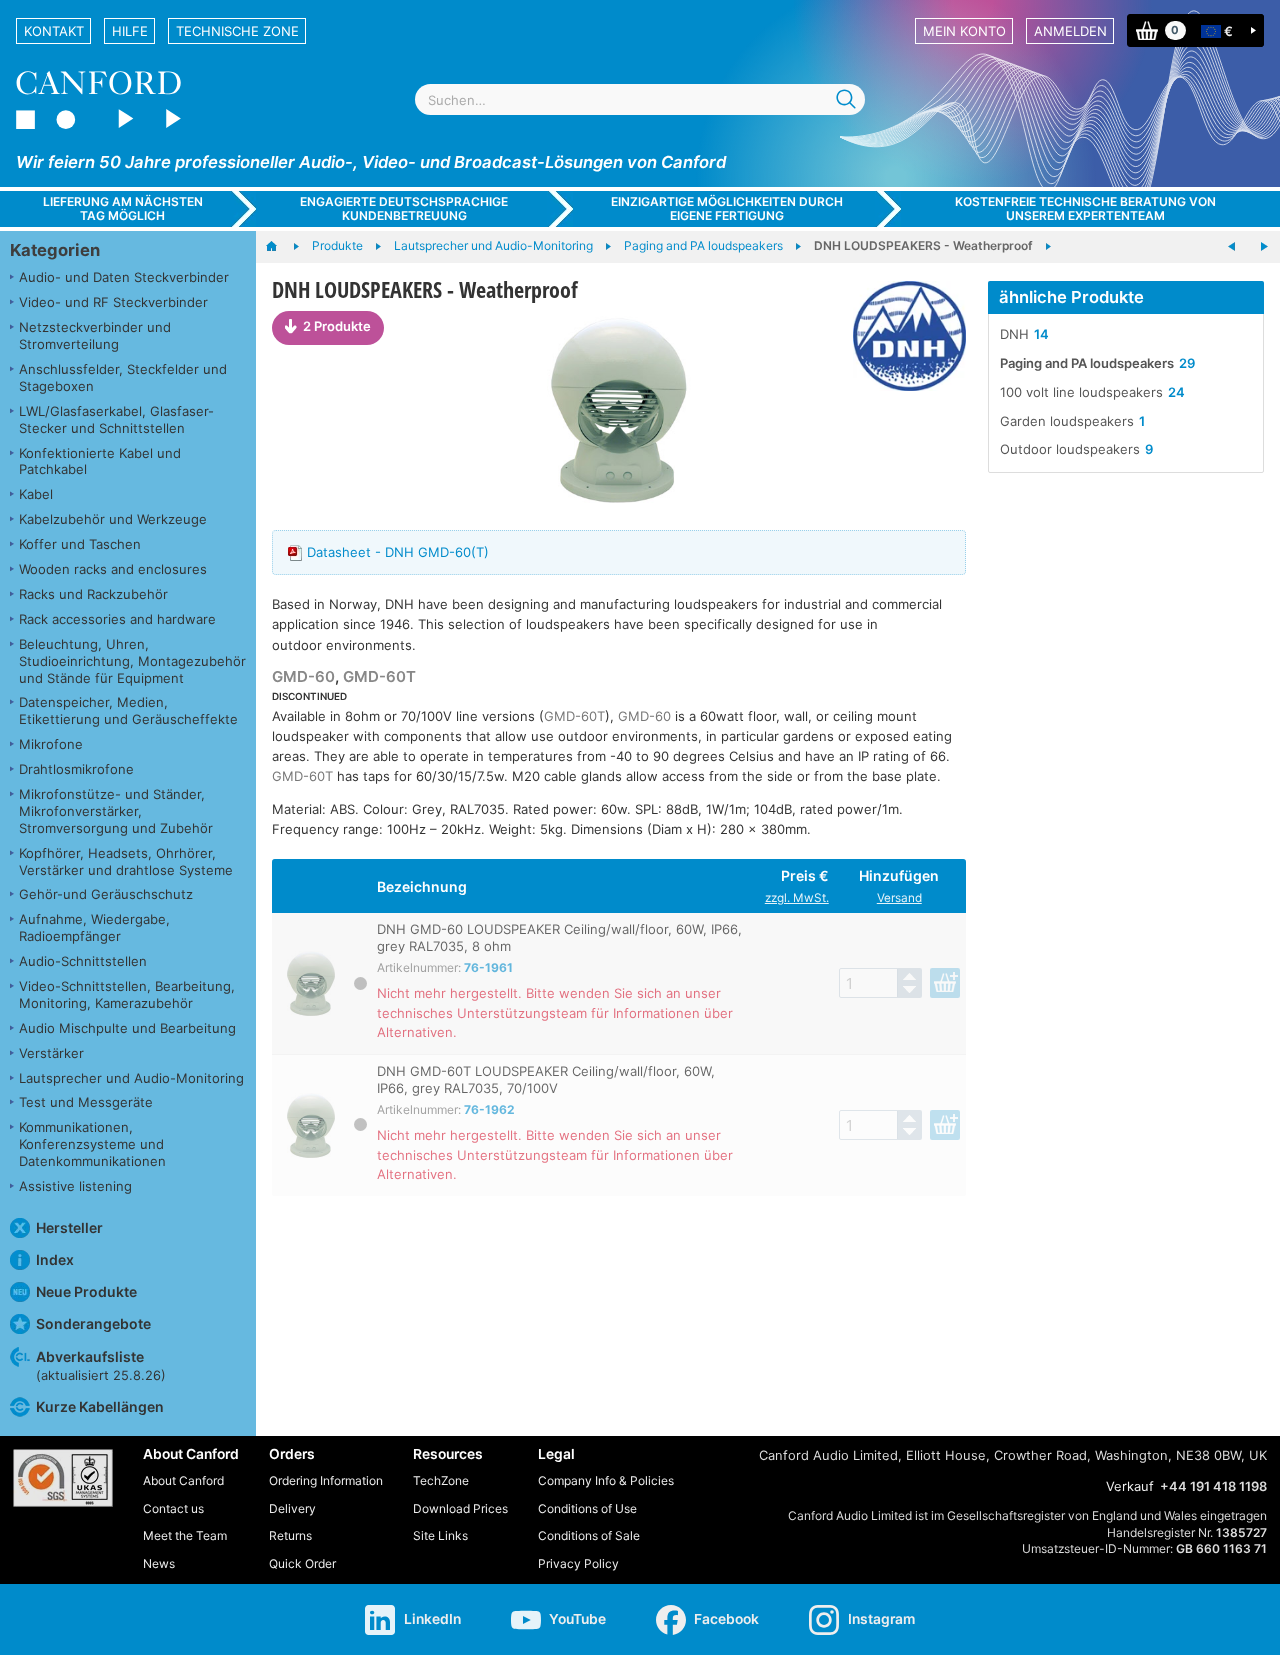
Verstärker (51, 1053)
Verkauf (1130, 1486)
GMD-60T (379, 676)
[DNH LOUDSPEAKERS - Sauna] (1264, 247)
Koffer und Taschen (80, 544)
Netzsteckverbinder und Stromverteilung (95, 335)
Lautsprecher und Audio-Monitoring (131, 1078)
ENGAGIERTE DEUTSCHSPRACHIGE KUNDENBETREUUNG (404, 208)
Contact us (173, 1508)
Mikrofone (51, 744)
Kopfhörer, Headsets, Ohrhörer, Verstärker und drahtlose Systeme (126, 861)
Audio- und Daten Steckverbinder (124, 277)
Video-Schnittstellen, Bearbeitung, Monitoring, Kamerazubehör (127, 994)
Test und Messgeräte (86, 1102)
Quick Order (302, 1563)
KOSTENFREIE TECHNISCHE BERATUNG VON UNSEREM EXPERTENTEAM (1085, 208)
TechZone (441, 1480)
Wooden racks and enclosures (113, 569)
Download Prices (460, 1508)
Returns (290, 1535)
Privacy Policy (578, 1563)
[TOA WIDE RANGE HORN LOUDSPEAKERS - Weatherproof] (1232, 247)
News (159, 1563)
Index (55, 1259)
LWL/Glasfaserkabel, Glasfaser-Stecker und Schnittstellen (116, 419)
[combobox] (640, 99)
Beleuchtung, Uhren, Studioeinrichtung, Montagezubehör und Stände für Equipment (132, 661)
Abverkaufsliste (101, 1365)
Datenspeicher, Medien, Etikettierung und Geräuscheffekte (128, 710)
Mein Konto (964, 31)
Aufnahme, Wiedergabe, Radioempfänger (94, 927)
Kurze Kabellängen (100, 1406)
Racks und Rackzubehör (93, 594)
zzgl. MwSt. (797, 898)
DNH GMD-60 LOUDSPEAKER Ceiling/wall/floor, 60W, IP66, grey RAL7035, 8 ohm (559, 937)
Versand (899, 898)
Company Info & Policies (606, 1480)
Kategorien (55, 250)
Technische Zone (237, 31)
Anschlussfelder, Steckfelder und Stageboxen (123, 377)
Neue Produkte (86, 1291)
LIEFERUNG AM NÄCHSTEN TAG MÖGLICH (123, 208)
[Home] (281, 247)
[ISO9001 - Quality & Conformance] (63, 1478)
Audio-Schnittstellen (83, 961)
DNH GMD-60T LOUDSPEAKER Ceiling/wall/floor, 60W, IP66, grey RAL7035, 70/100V (546, 1079)
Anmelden (1070, 31)
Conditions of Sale (589, 1535)
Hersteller (69, 1227)
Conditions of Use (587, 1508)
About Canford (183, 1480)
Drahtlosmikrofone (76, 769)
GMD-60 (303, 676)
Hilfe (130, 31)
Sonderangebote (93, 1323)
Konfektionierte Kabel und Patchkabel (100, 461)
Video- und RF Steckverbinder (113, 302)
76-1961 (488, 967)
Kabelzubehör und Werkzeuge (113, 519)
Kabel (36, 494)
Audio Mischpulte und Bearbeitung (127, 1028)
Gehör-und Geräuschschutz (106, 894)
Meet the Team (185, 1535)
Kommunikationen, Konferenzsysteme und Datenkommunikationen (92, 1144)
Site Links (440, 1535)
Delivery (292, 1508)
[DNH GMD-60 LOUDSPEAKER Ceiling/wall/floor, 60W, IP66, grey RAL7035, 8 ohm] (619, 411)
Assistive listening (75, 1186)
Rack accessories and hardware (117, 619)
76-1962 (489, 1109)
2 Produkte (337, 326)
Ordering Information (326, 1480)
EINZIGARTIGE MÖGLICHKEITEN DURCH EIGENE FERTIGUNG (727, 208)
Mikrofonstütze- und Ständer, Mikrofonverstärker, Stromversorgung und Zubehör (116, 811)
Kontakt (54, 31)
